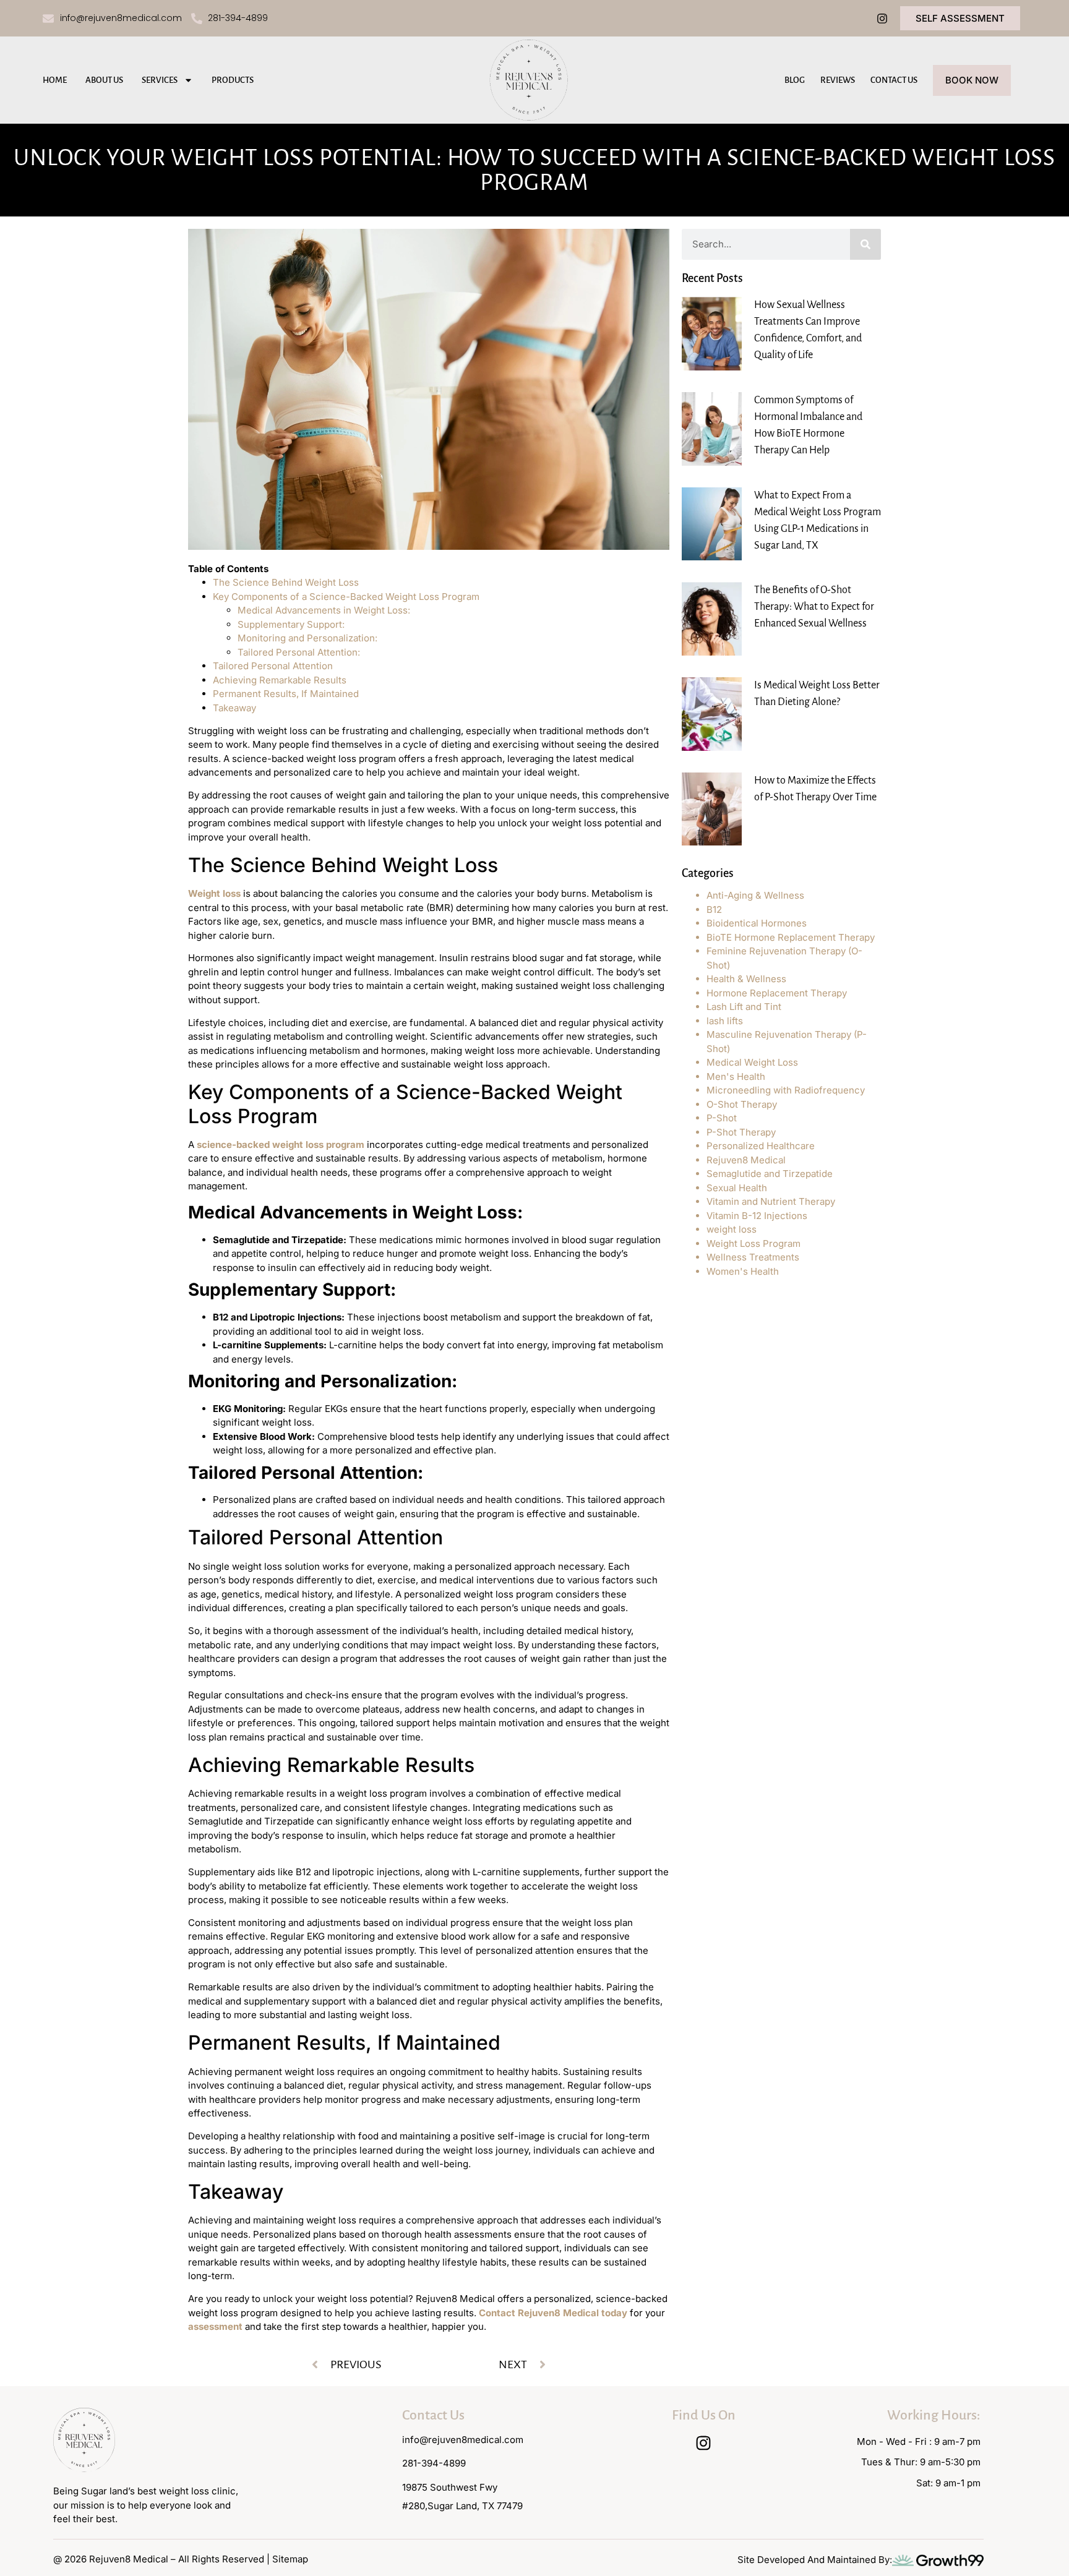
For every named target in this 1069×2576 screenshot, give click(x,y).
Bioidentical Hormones (757, 923)
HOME (55, 80)
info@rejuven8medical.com (463, 2440)
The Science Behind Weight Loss (286, 582)
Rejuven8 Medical (746, 1160)
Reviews (838, 80)
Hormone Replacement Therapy (777, 993)
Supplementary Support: (291, 624)
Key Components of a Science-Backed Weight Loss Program (346, 597)
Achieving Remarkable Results (280, 680)
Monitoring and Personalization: (307, 638)
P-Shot (722, 1118)
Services (160, 80)
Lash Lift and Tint (744, 1007)
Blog (795, 80)
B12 (714, 909)
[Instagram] (882, 19)
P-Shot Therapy (741, 1132)
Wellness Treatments (753, 1257)
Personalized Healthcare (761, 1146)
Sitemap (290, 2559)
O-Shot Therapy (742, 1104)
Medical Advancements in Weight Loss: (324, 610)
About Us (104, 80)
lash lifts (725, 1021)
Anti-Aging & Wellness (755, 895)
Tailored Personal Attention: (299, 652)
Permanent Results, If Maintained (286, 694)
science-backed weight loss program (281, 1145)
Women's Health (743, 1271)
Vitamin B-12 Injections (757, 1216)
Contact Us (894, 80)
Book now (972, 80)
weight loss (732, 1229)
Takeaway (234, 708)
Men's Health (736, 1076)
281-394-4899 (434, 2463)
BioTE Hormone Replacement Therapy (791, 937)
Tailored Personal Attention (273, 666)
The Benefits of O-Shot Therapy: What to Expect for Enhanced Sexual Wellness (814, 607)
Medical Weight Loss (752, 1062)
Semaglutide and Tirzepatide (770, 1174)
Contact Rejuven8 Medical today (553, 2313)
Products (233, 80)
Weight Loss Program (753, 1243)
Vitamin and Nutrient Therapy (771, 1201)
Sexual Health (737, 1188)
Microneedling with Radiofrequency (786, 1090)
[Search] (865, 244)
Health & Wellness (746, 979)
